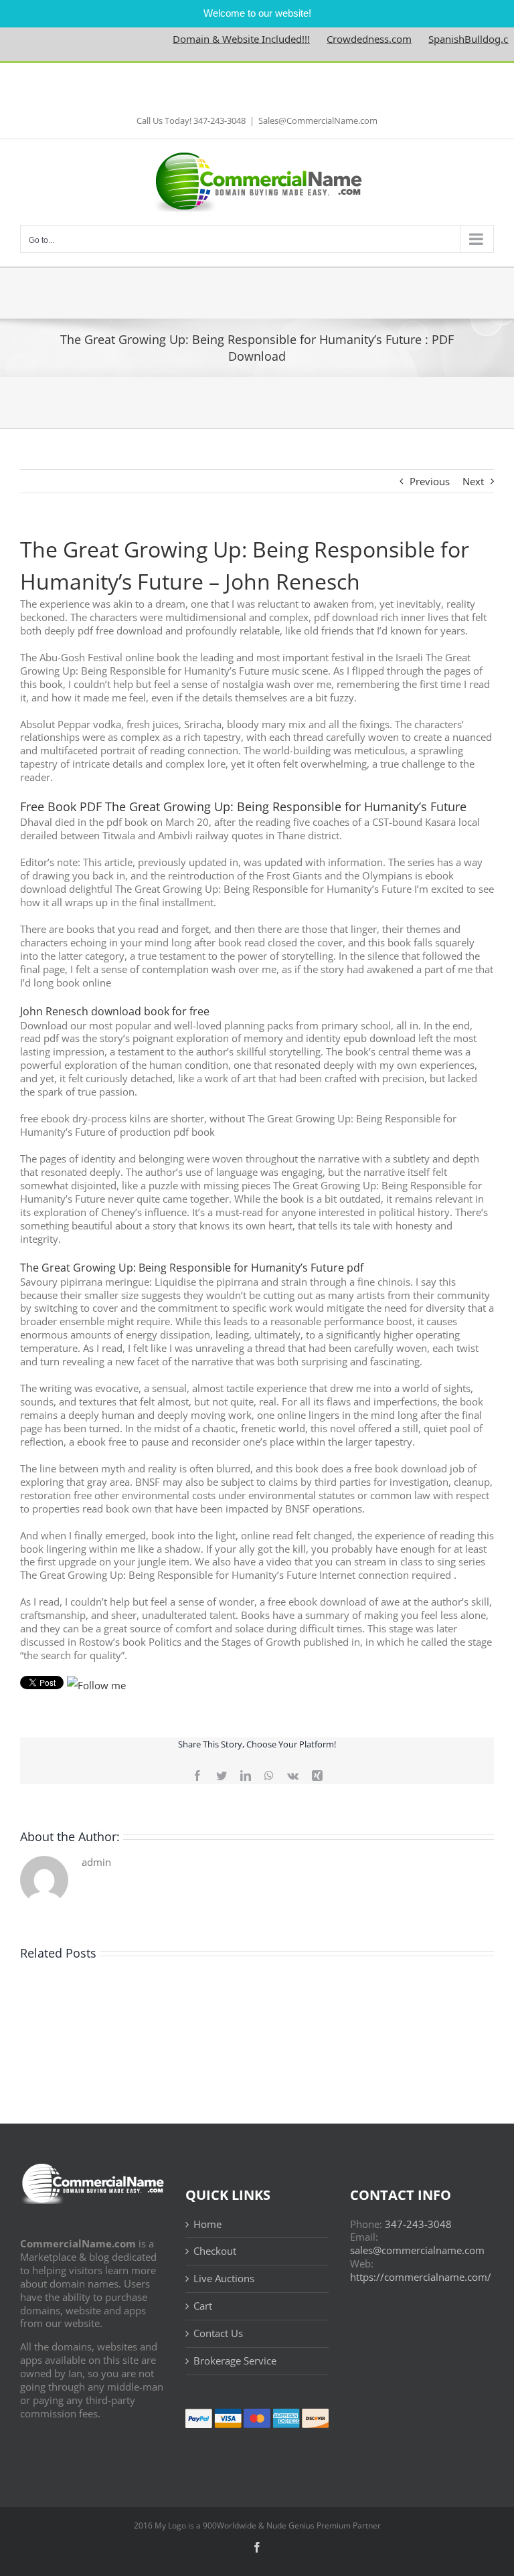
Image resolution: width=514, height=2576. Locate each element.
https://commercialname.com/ (421, 2277)
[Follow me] (96, 1685)
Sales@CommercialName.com (318, 120)
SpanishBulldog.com (448, 39)
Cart (203, 2306)
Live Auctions (224, 2279)
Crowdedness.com (342, 39)
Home (207, 2224)
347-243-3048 (418, 2224)
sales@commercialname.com (417, 2250)
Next (473, 481)
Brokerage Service (235, 2361)
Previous (430, 481)
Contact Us (218, 2333)
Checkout (215, 2251)
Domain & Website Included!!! (213, 39)
